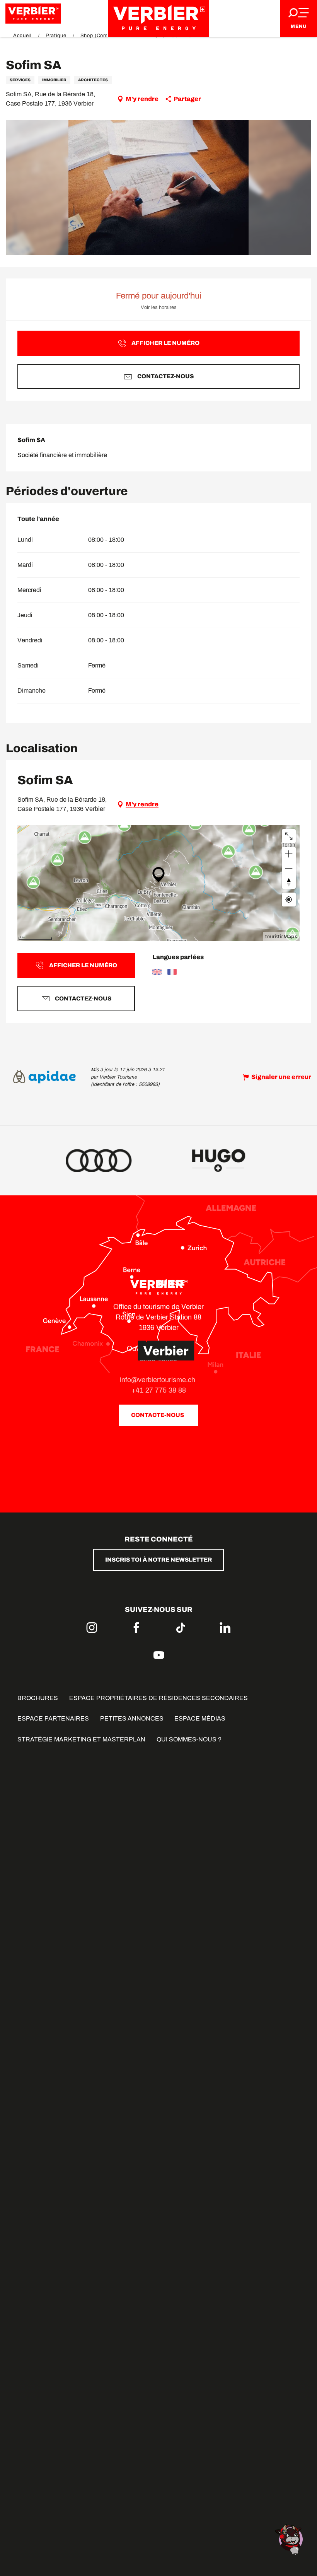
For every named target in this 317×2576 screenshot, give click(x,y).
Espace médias (200, 1718)
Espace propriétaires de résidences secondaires (158, 1698)
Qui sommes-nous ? (189, 1739)
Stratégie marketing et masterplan (81, 1739)
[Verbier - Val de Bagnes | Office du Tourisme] (158, 18)
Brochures (38, 1698)
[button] (159, 188)
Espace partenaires (53, 1718)
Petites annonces (132, 1718)
